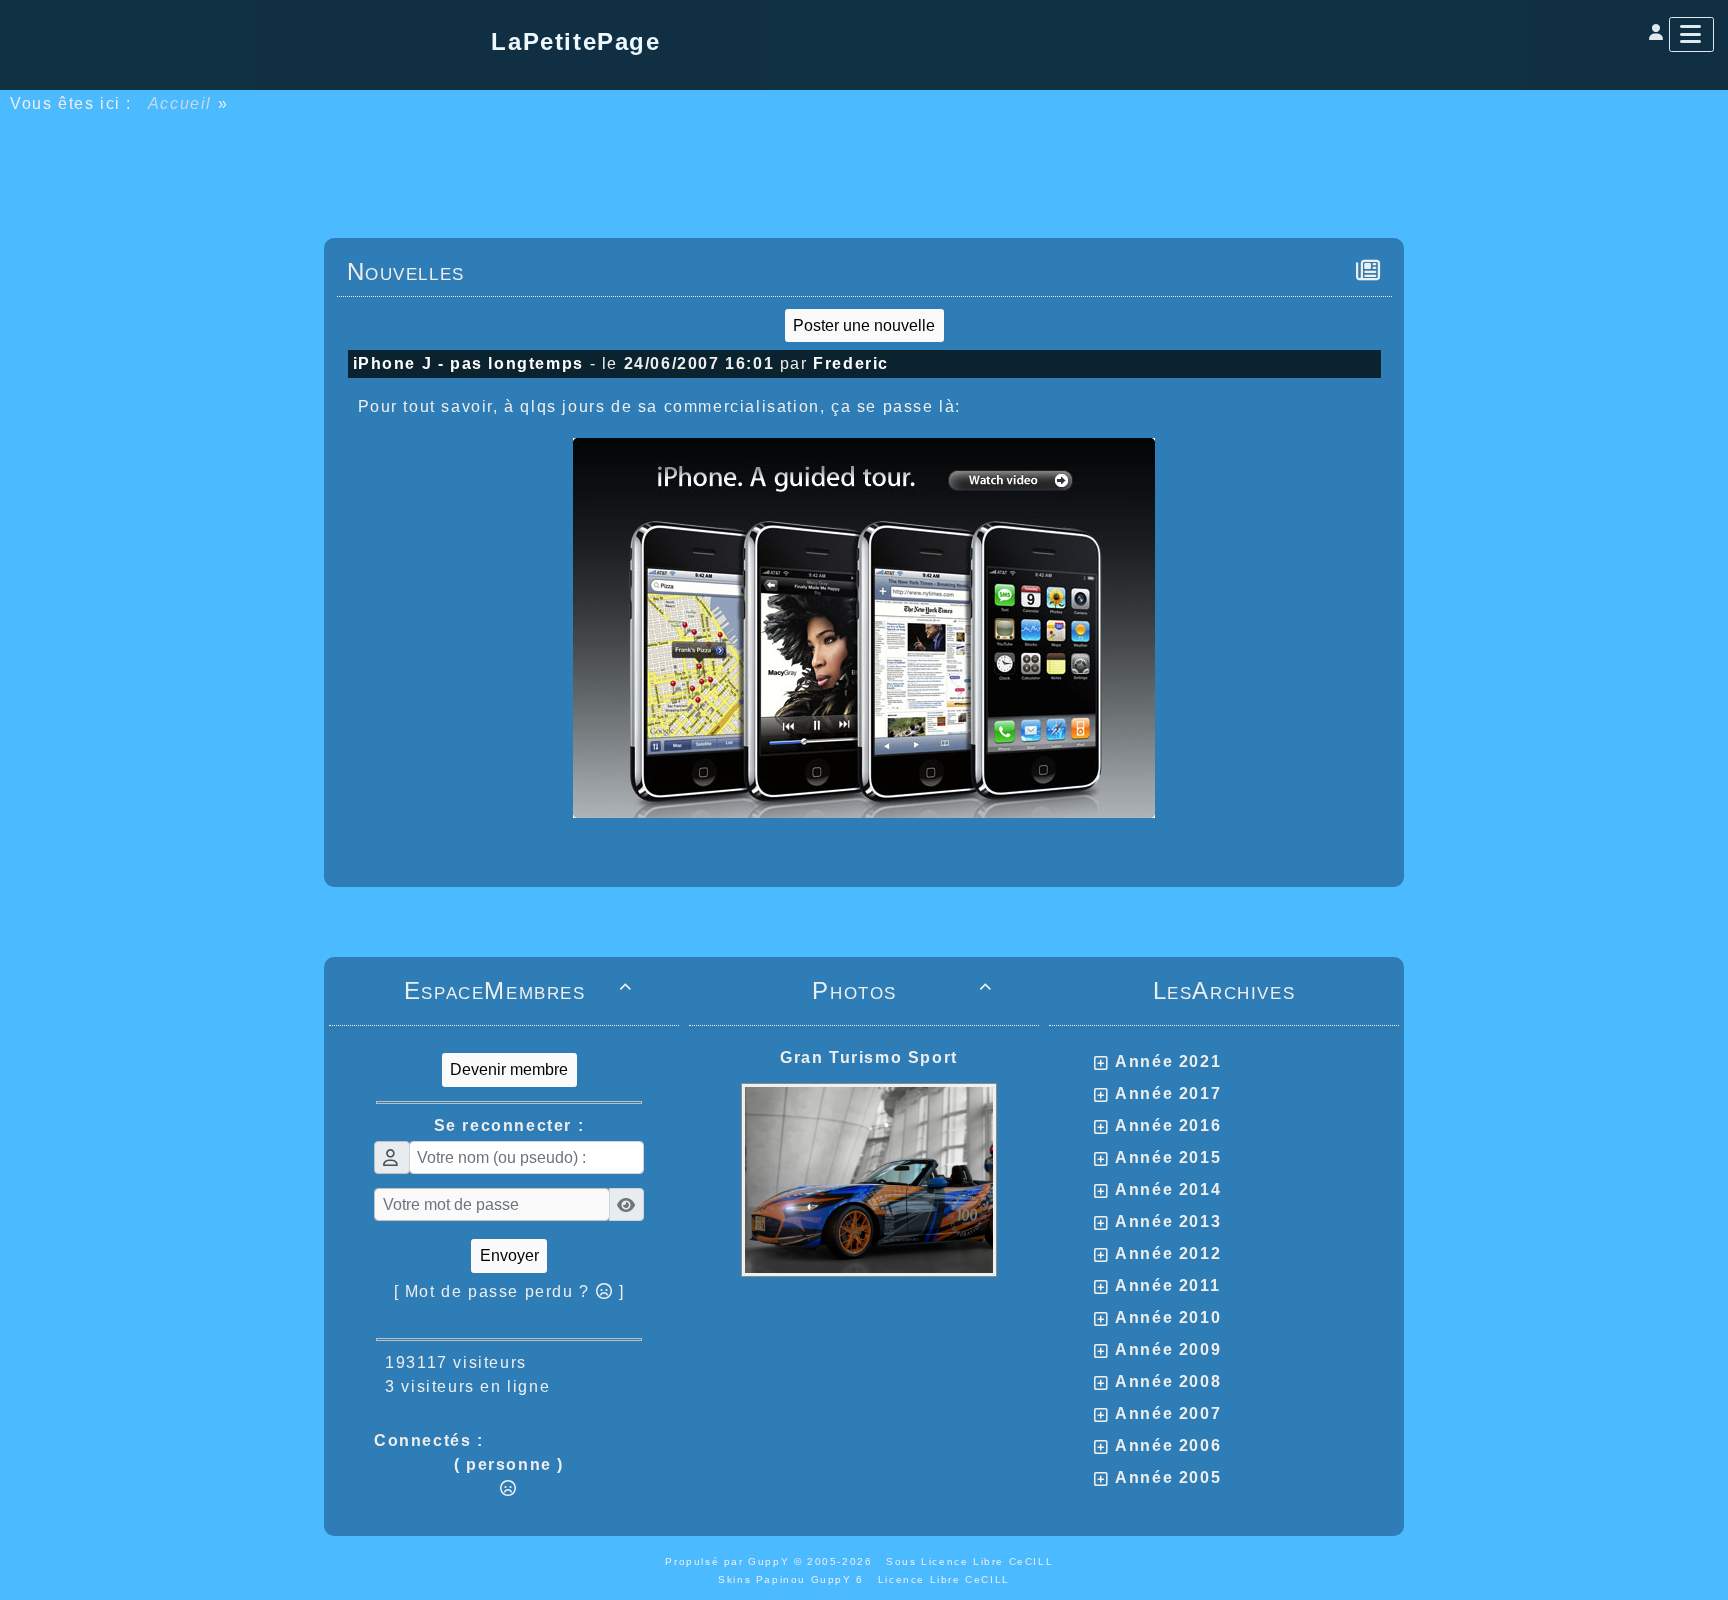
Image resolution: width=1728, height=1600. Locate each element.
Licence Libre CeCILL (944, 1579)
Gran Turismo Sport (869, 1057)
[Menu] (1691, 34)
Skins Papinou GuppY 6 (795, 1579)
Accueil (180, 103)
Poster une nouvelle (864, 325)
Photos (902, 990)
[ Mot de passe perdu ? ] (509, 1291)
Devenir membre (509, 1069)
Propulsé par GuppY (729, 1561)
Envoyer (509, 1255)
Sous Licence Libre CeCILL (972, 1561)
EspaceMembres (518, 990)
